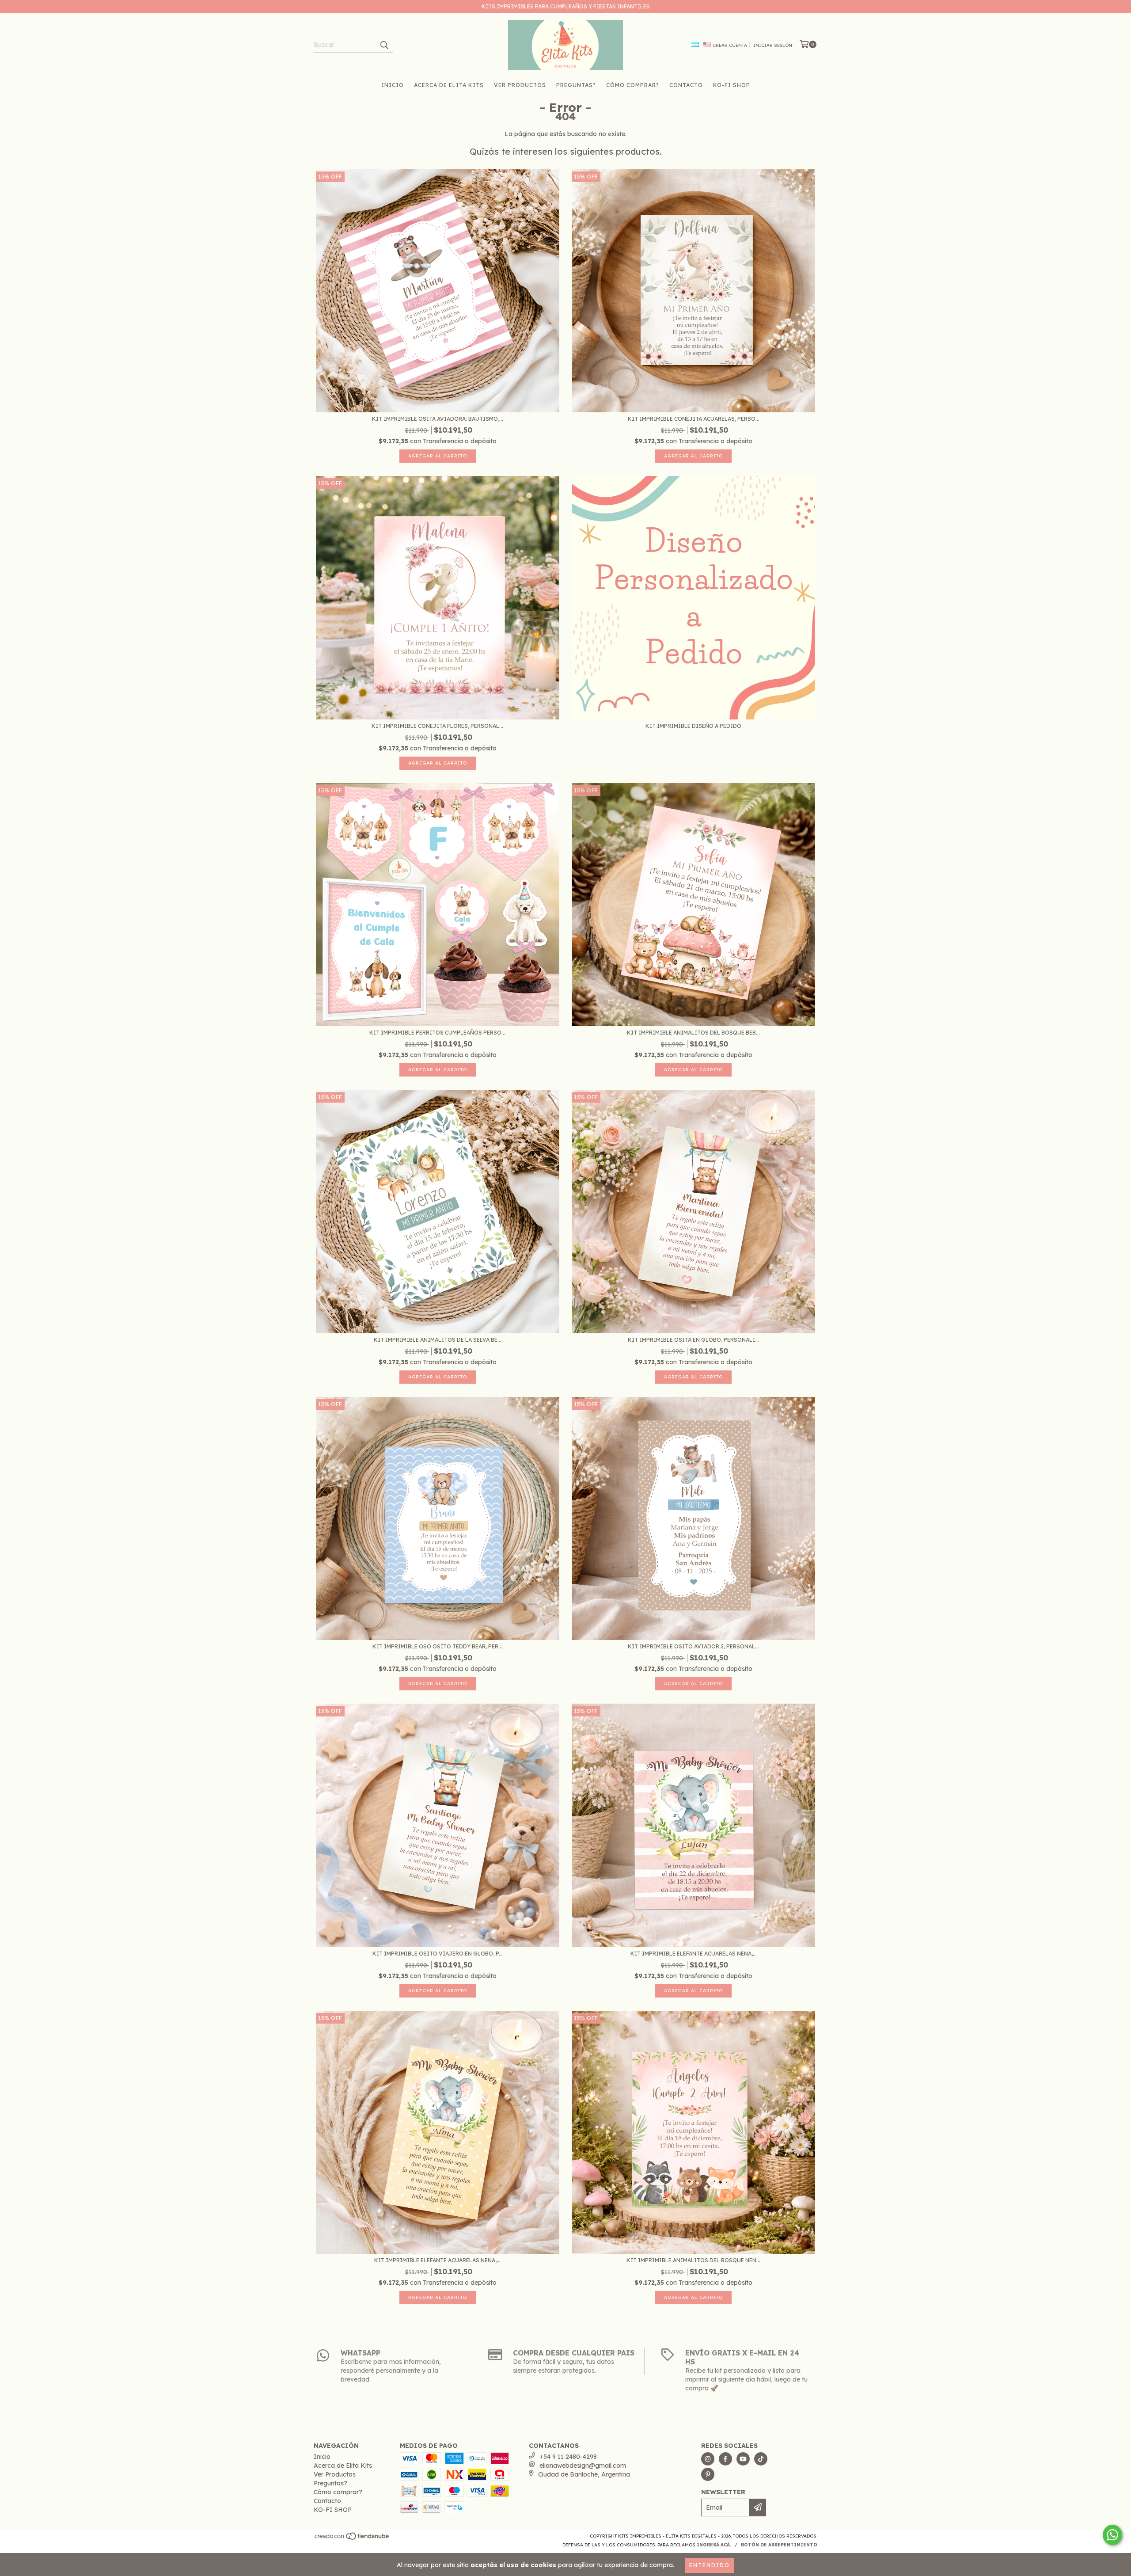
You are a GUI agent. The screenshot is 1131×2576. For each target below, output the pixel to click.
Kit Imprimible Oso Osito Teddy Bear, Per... (437, 1646)
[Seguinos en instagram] (708, 2459)
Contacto (686, 85)
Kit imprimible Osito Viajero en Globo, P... (438, 1954)
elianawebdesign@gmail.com (583, 2466)
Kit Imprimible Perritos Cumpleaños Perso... (437, 1033)
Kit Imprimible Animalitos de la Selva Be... (438, 1340)
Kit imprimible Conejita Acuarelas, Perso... (694, 419)
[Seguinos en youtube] (743, 2459)
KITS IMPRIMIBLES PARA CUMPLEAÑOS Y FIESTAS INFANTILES (566, 6)
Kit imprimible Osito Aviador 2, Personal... (693, 1646)
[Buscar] (384, 45)
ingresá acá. (714, 2545)
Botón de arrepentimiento (779, 2545)
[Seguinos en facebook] (725, 2459)
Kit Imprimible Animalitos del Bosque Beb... (693, 1033)
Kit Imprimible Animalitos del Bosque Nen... (693, 2260)
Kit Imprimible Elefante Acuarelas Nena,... (694, 1954)
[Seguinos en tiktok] (761, 2459)
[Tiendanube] (352, 2539)
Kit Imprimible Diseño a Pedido (693, 726)
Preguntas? (576, 85)
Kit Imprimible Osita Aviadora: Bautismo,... (438, 419)
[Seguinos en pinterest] (708, 2474)
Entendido (710, 2565)
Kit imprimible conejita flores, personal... (437, 726)
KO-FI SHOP (732, 85)
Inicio (393, 85)
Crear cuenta (730, 45)
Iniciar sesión (773, 45)
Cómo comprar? (633, 85)
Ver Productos (520, 85)
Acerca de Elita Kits (449, 85)
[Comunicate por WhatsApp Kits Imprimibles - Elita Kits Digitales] (1112, 2535)
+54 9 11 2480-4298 (568, 2457)
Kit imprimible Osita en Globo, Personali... (693, 1340)
